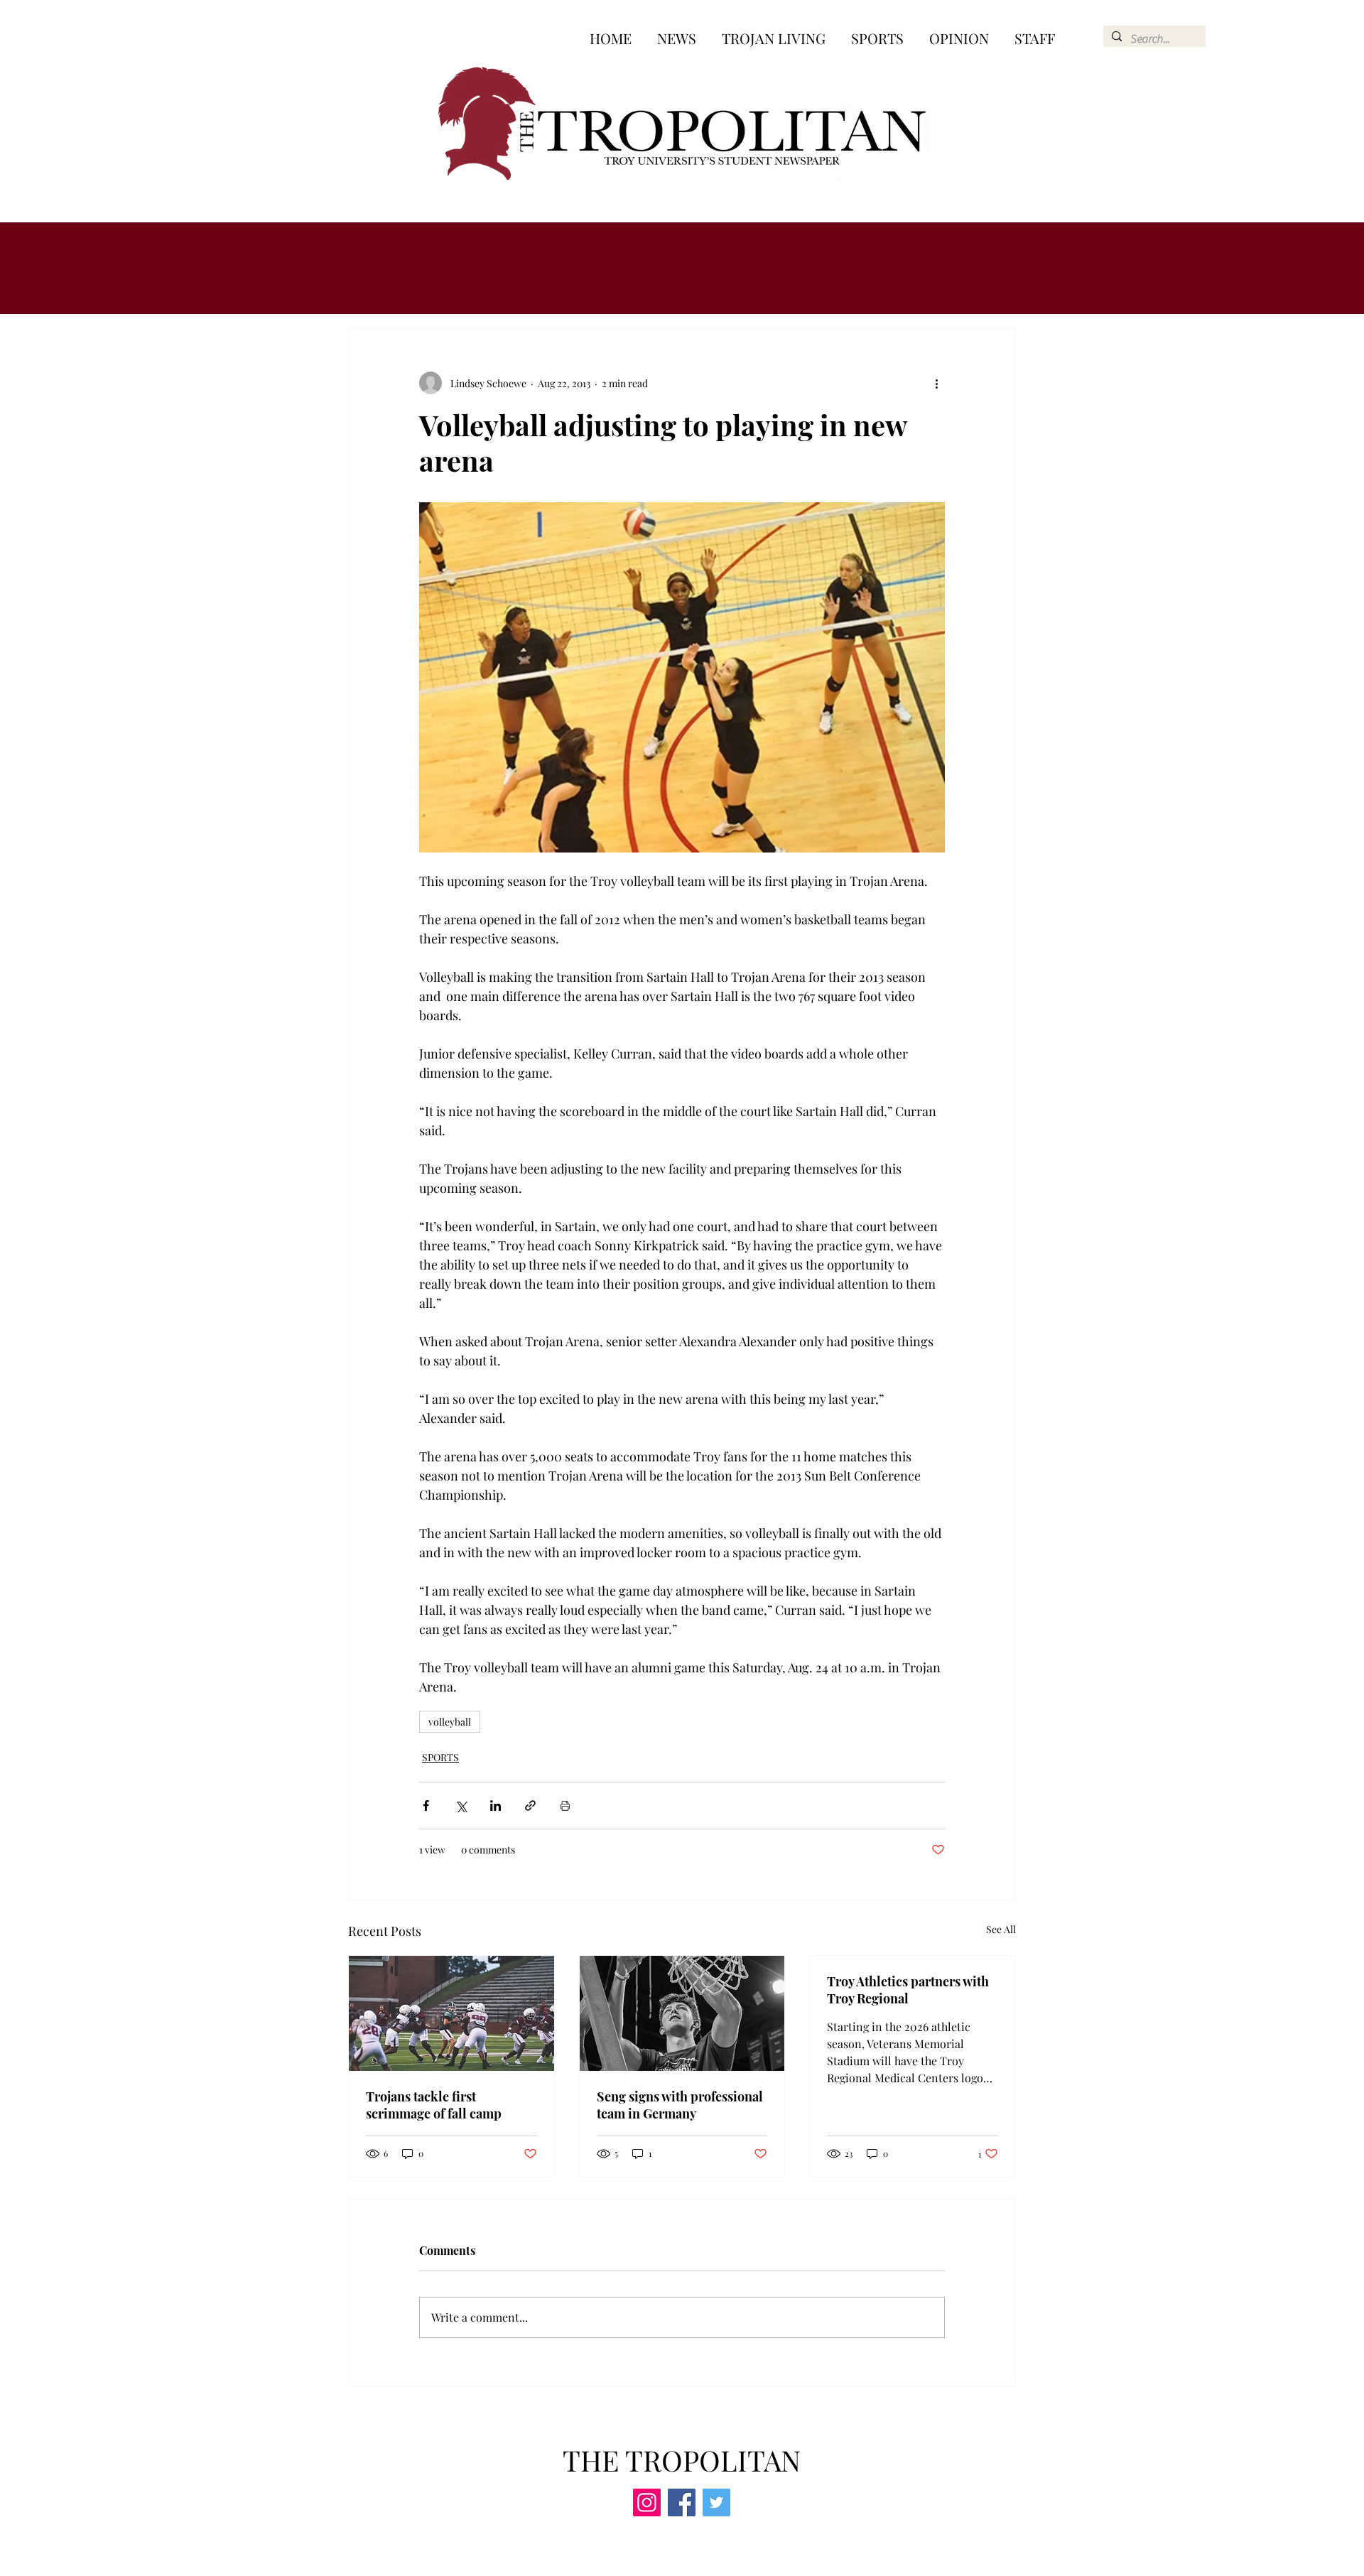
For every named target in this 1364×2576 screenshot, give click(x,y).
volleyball (450, 1722)
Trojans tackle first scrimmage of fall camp (434, 2105)
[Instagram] (647, 2502)
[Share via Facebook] (426, 1806)
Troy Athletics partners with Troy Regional (908, 1990)
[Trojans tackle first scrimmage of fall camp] (451, 2013)
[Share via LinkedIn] (496, 1806)
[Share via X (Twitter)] (461, 1806)
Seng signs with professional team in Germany (680, 2105)
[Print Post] (565, 1806)
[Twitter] (716, 2502)
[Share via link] (530, 1806)
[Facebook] (682, 2502)
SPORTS (440, 1757)
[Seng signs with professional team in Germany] (682, 2013)
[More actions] (936, 383)
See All (1001, 1929)
